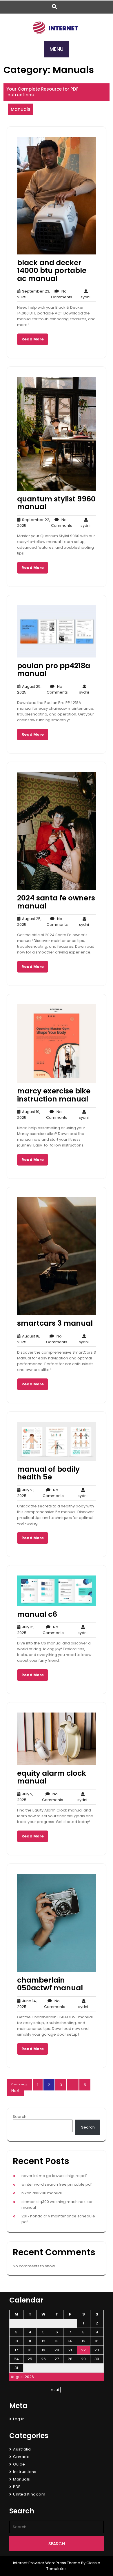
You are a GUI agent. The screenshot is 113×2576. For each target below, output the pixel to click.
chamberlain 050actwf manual (50, 1984)
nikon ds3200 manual (42, 2193)
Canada (21, 2457)
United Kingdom (29, 2494)
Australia (22, 2449)
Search (20, 2117)
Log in (19, 2419)
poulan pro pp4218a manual (54, 670)
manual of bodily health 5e (48, 1473)
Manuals (21, 109)
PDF (17, 2487)
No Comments (62, 294)
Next (15, 2091)
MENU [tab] (57, 49)
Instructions (25, 2472)
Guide (19, 2464)
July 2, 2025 (25, 1797)
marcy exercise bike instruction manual (54, 1095)
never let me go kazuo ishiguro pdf (54, 2176)
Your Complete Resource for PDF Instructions (42, 92)
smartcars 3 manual (55, 1323)
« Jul (55, 2390)
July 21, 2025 (26, 1493)
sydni (85, 294)
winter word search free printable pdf (57, 2184)
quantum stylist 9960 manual (56, 503)
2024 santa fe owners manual (56, 902)
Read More (33, 339)
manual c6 (37, 1614)
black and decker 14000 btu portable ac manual (52, 271)
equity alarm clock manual (52, 1777)
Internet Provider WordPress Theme (47, 2563)
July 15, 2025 (26, 1630)
